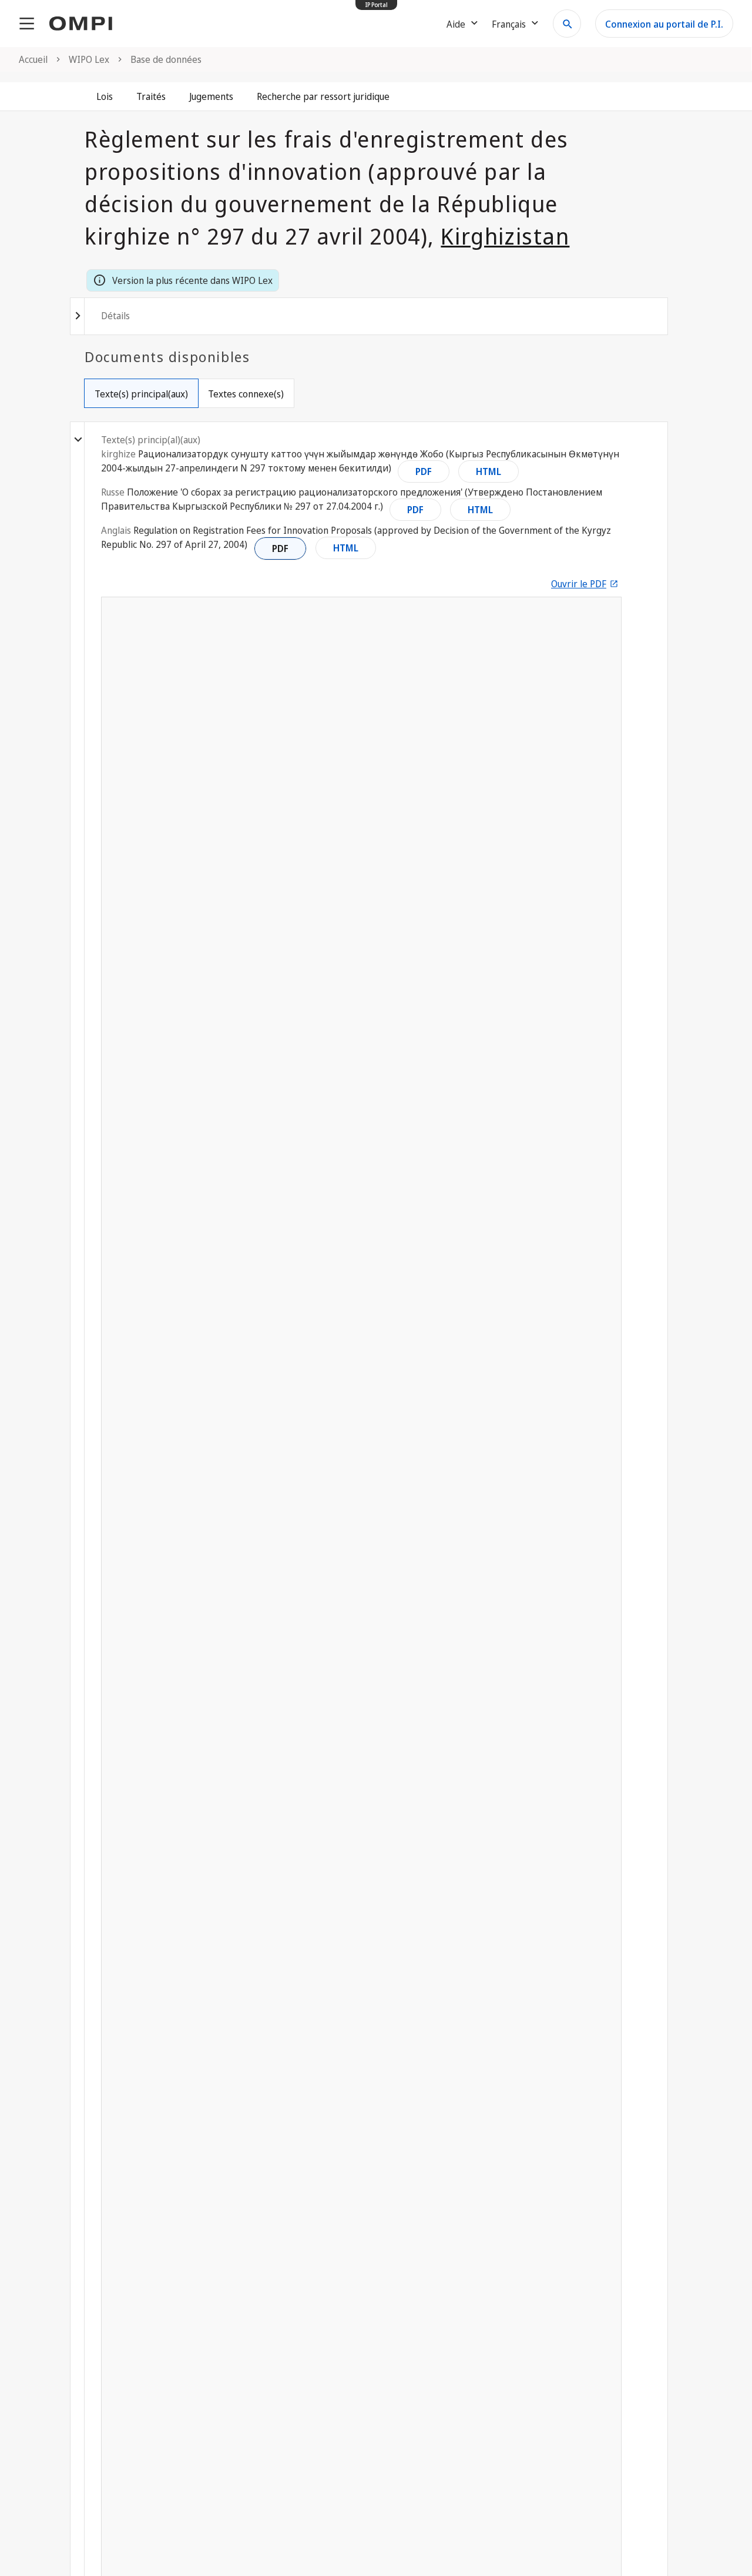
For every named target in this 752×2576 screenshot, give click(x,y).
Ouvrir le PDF (579, 584)
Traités (151, 96)
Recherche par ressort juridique (323, 96)
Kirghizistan (505, 236)
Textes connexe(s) (246, 394)
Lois (105, 96)
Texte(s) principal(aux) (141, 394)
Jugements (211, 96)
